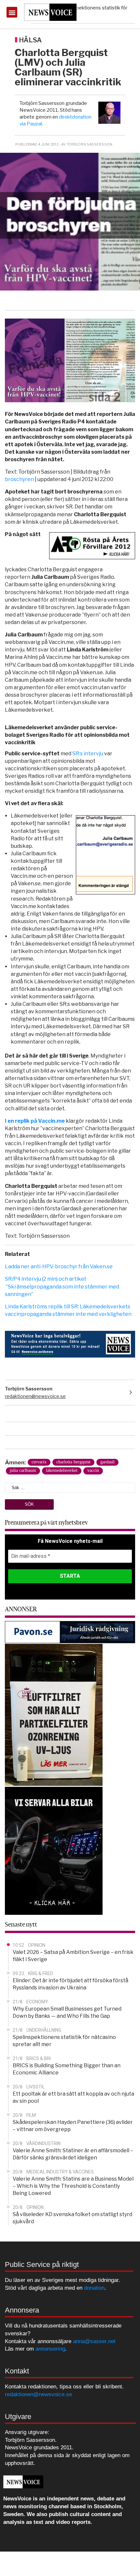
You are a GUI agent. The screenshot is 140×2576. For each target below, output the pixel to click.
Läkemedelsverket (62, 1470)
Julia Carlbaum (23, 1470)
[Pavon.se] (70, 1632)
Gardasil (107, 1462)
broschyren (19, 479)
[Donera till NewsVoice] (70, 1344)
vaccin (93, 1470)
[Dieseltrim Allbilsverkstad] (54, 1850)
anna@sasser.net (94, 2341)
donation (94, 2288)
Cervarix (39, 1462)
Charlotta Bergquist (73, 1462)
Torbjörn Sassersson (29, 1389)
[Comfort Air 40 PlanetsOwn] (54, 1715)
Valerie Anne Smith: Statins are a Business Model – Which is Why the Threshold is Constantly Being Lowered (73, 2186)
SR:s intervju (88, 754)
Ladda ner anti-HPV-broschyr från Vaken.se (59, 1267)
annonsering (50, 2349)
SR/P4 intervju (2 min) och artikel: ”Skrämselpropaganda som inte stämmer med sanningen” (62, 1286)
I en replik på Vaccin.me (35, 1121)
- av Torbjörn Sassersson (86, 144)
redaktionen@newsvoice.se (35, 1396)
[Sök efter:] (70, 1487)
